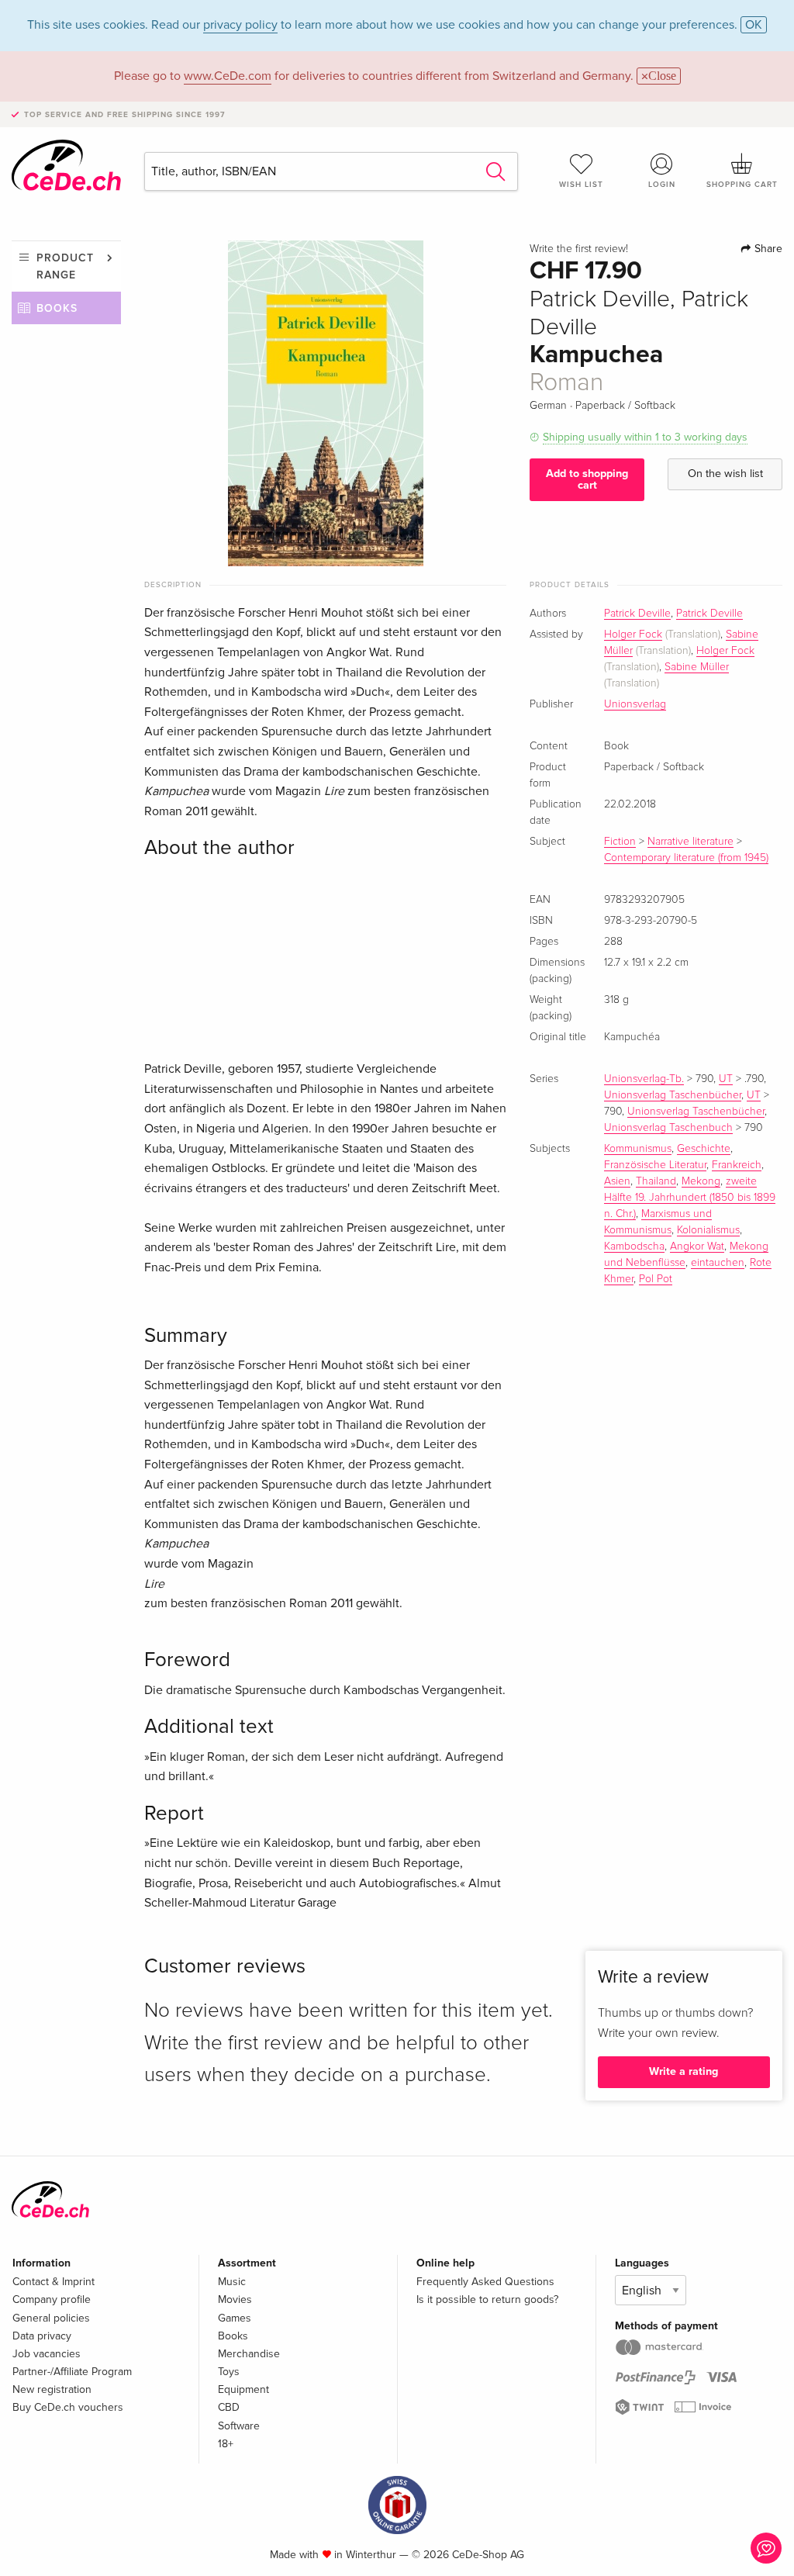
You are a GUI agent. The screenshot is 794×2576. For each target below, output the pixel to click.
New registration (52, 2389)
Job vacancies (47, 2354)
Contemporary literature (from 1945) (686, 858)
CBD (229, 2407)
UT (726, 1079)
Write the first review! (579, 249)
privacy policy (240, 25)
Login (662, 185)
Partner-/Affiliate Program (72, 2372)
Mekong (701, 1181)
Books (57, 308)
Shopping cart (742, 185)
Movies (235, 2299)
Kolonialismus (708, 1230)
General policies (51, 2318)
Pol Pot (656, 1279)
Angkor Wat (697, 1247)
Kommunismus (638, 1149)
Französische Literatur (655, 1165)
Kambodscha (634, 1247)
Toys (229, 2372)
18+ (226, 2444)
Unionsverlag (635, 704)
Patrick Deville (637, 614)
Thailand (656, 1181)
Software (239, 2426)
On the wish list (725, 474)
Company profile (52, 2299)
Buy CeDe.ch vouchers (68, 2407)
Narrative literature (690, 842)
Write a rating (684, 2071)
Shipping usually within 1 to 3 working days (645, 437)
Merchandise (249, 2354)
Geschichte (704, 1149)
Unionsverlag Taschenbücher (673, 1095)
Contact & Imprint (54, 2282)
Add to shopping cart (587, 479)
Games (235, 2318)
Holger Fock (633, 634)
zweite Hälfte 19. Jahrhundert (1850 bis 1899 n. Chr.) (690, 1198)
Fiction (620, 842)
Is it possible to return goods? (487, 2299)
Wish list (581, 185)
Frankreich (737, 1165)
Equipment (243, 2389)
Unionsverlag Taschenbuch (668, 1128)
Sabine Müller (697, 667)
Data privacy (42, 2336)
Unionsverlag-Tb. (644, 1079)
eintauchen (718, 1263)
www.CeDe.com (228, 76)
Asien (617, 1181)
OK (754, 25)
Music (232, 2282)
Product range (65, 266)
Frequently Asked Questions (485, 2282)
